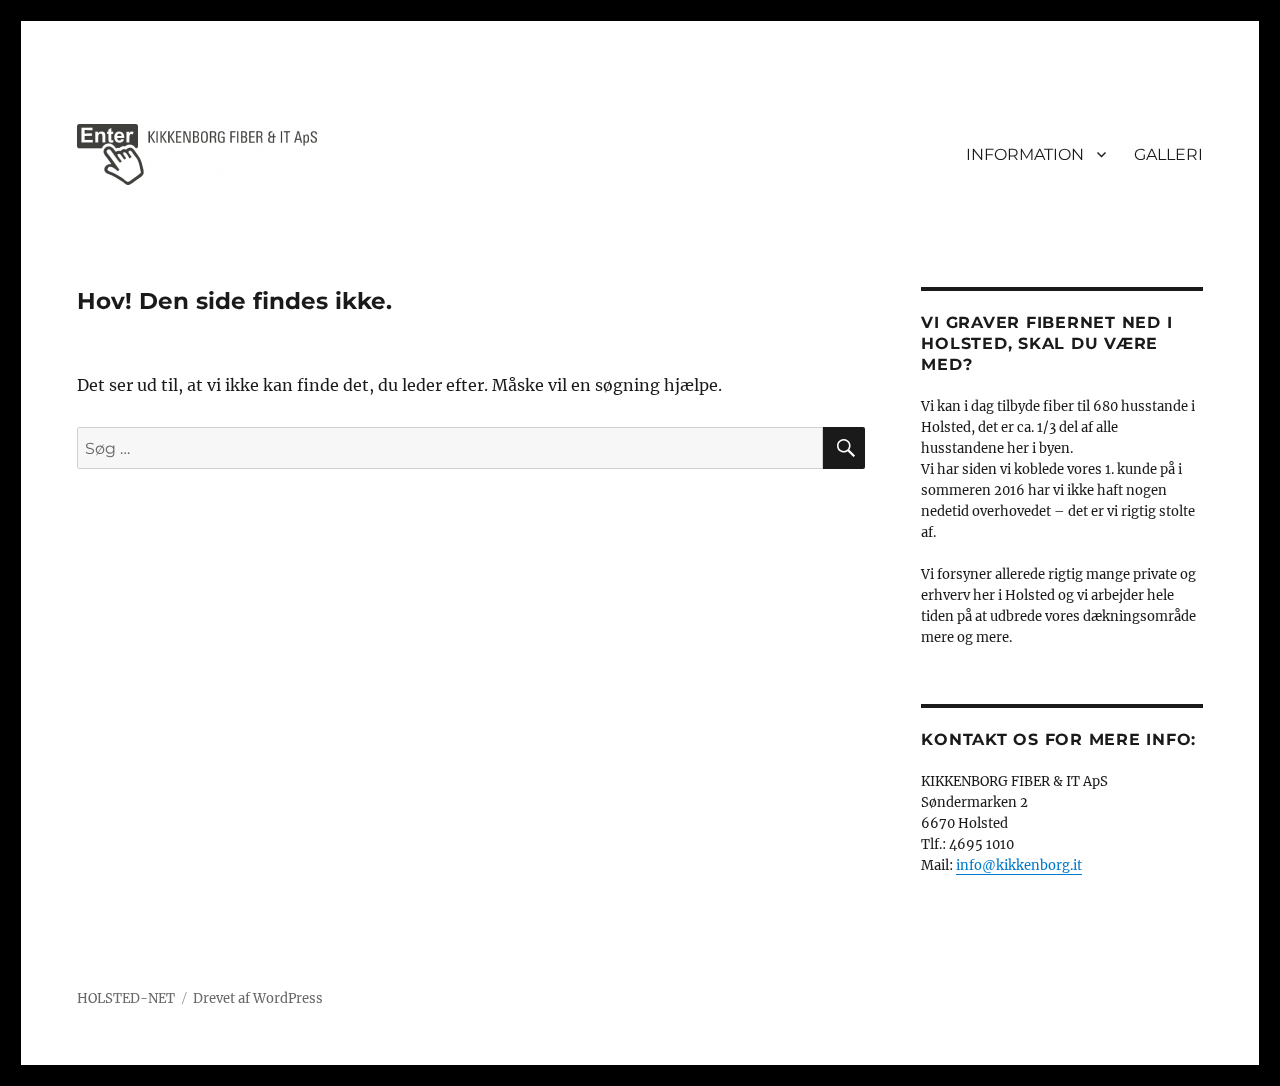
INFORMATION (1025, 154)
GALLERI (1168, 154)
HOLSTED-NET (126, 998)
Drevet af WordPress (258, 998)
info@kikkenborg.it (1019, 865)
